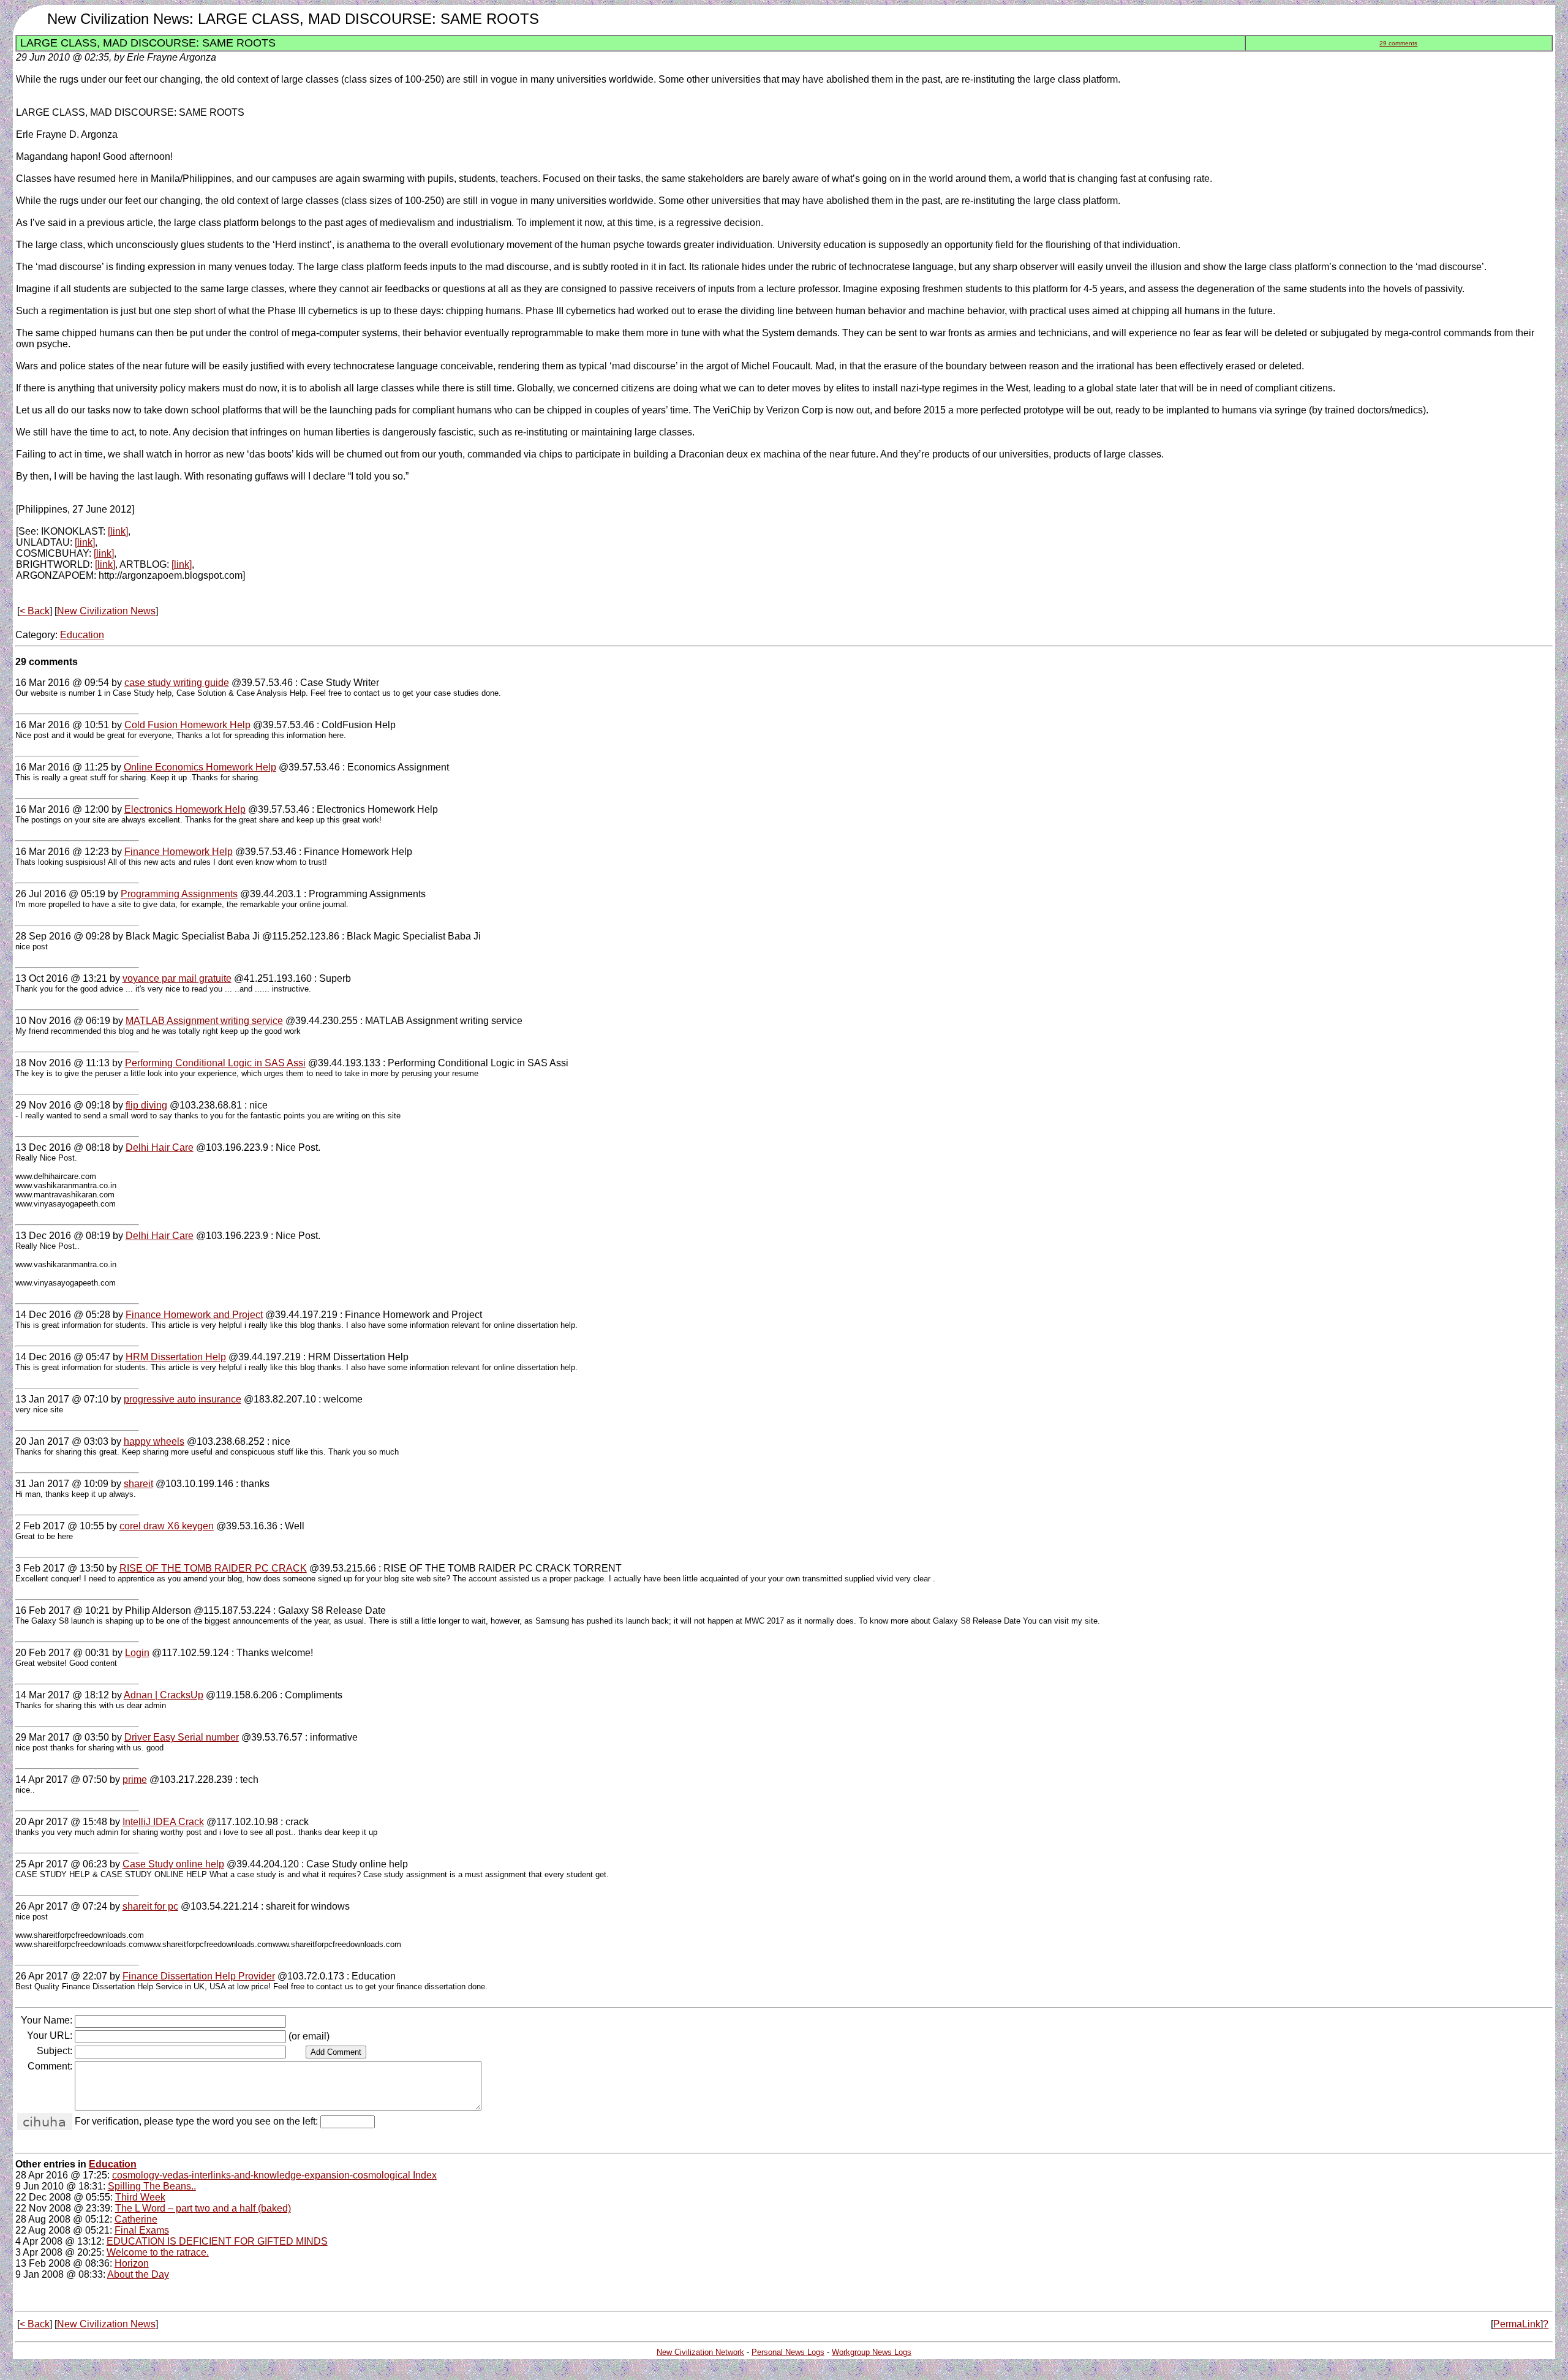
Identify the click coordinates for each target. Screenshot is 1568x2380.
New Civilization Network (700, 2352)
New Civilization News (106, 611)
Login (137, 1653)
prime (135, 1779)
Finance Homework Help (179, 852)
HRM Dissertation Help (176, 1357)
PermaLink (1517, 2324)
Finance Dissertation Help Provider (199, 1976)
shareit (138, 1484)
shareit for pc (150, 1906)
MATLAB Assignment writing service (204, 1021)
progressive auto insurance (183, 1399)
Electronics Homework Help (185, 809)
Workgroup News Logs (872, 2352)
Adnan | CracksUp (164, 1695)
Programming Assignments (179, 894)
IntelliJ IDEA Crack (163, 1822)
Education (82, 635)
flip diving (146, 1105)
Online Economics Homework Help (200, 767)
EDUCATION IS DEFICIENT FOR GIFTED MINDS (217, 2241)
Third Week (140, 2197)
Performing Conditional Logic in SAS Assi (215, 1063)
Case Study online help (173, 1864)
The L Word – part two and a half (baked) (203, 2208)
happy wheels (154, 1441)
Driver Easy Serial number (182, 1737)
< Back (35, 611)
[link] (118, 531)
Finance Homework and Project (194, 1315)
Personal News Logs (788, 2352)
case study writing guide (177, 683)
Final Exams (142, 2230)
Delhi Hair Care (160, 1147)
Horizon (132, 2263)
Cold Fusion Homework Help (187, 725)
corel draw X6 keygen (167, 1526)
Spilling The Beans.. (152, 2186)
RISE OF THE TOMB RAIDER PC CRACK (213, 1568)
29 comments (1398, 43)
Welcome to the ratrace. (158, 2252)
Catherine (136, 2219)
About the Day (138, 2274)
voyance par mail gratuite (177, 978)
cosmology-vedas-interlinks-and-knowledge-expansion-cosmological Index (274, 2175)
